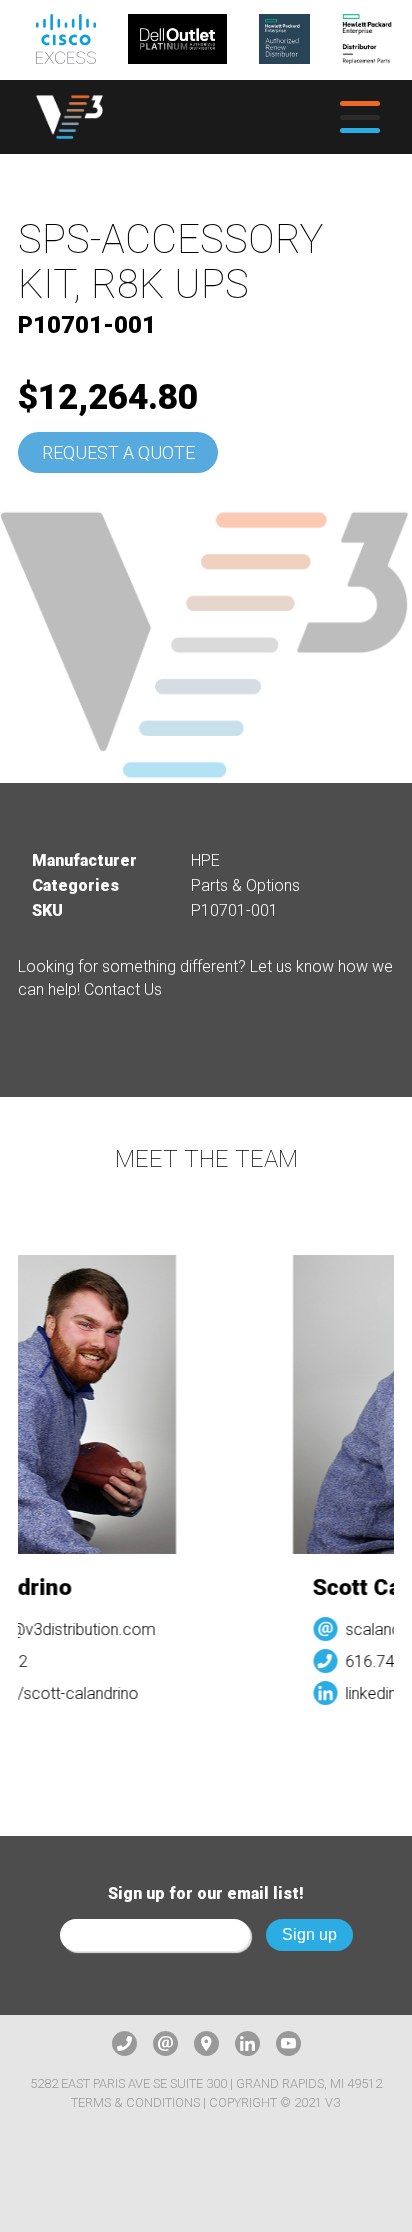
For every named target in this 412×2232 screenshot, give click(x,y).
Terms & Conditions (135, 2102)
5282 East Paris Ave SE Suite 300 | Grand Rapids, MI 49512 (206, 2083)
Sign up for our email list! (206, 1893)
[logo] (69, 117)
